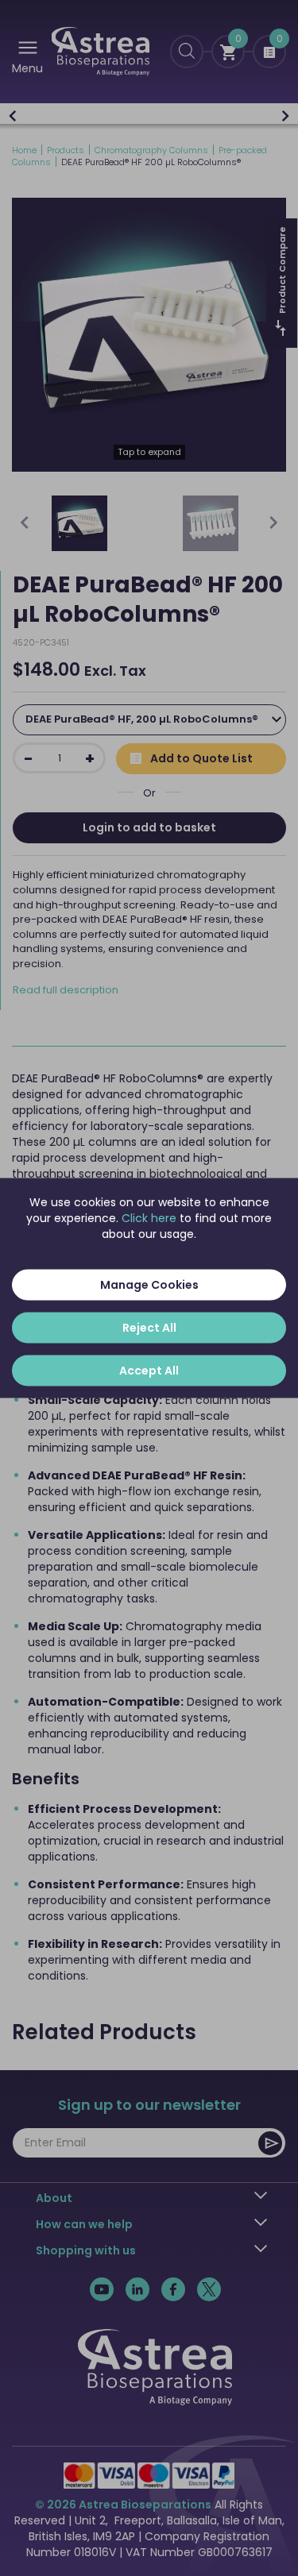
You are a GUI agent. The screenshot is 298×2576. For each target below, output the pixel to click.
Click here (149, 1218)
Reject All (149, 1328)
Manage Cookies (149, 1285)
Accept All (149, 1371)
